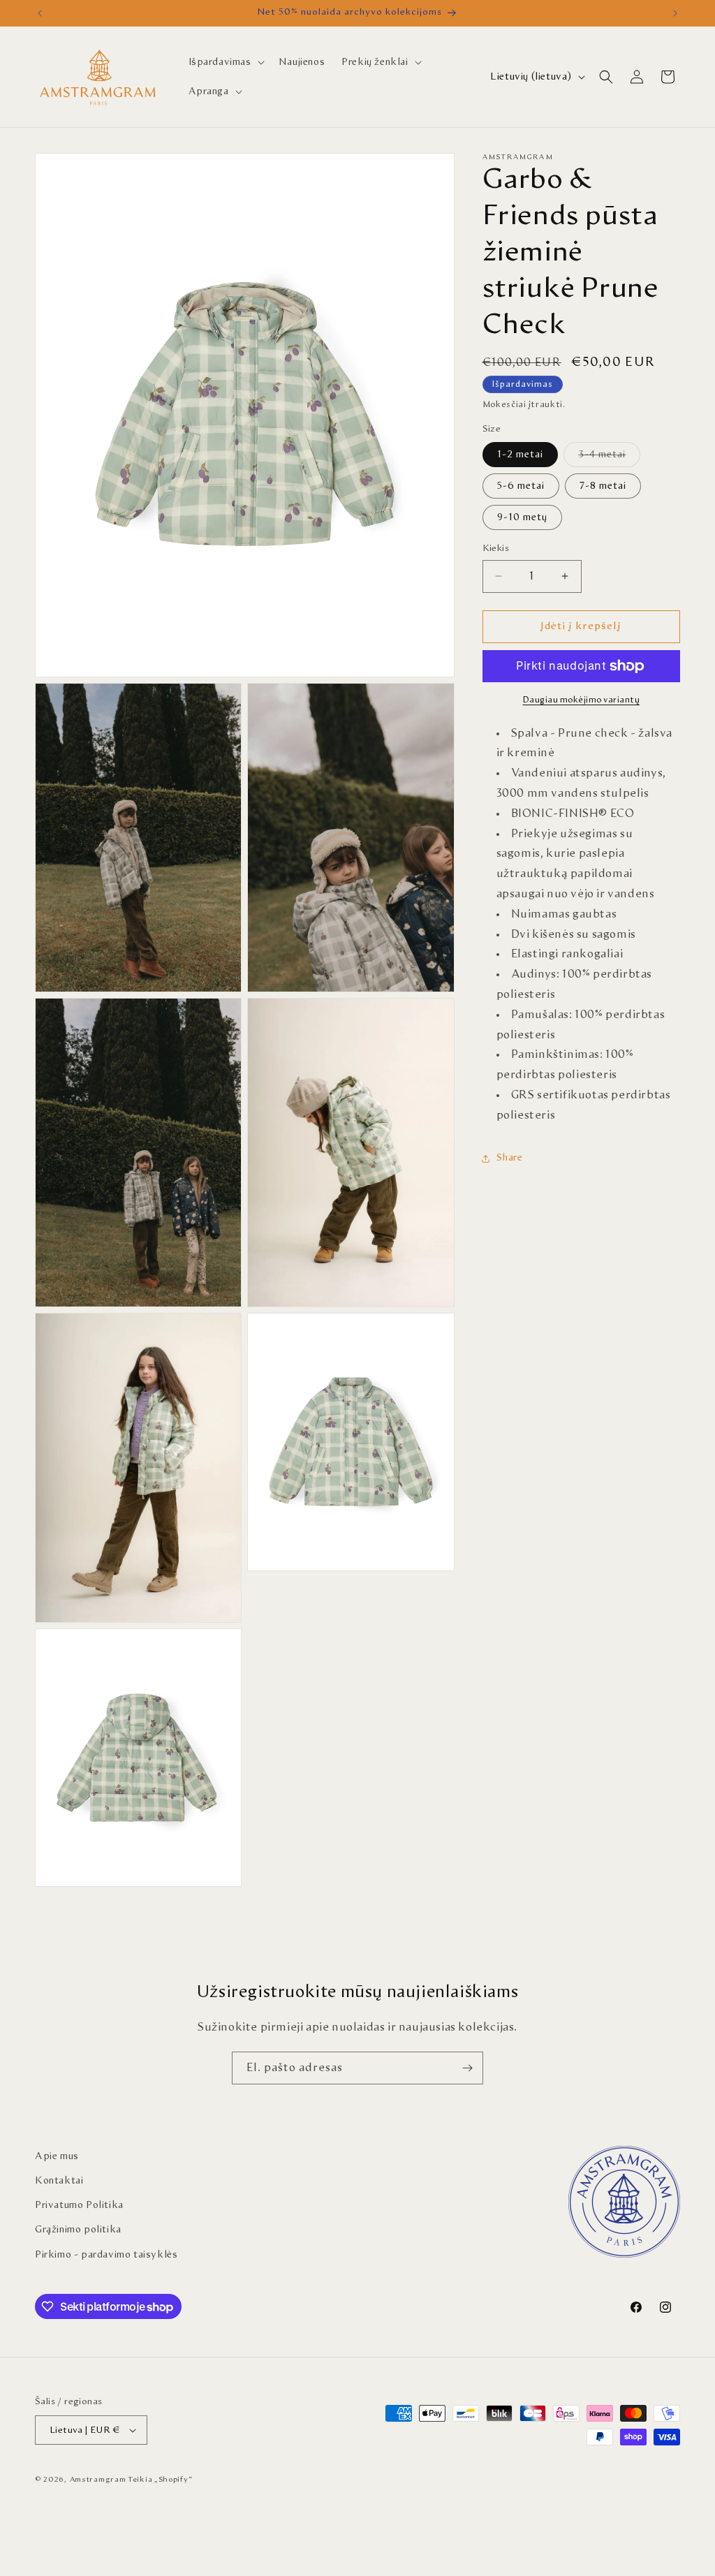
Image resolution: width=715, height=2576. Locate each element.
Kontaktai (59, 2181)
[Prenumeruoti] (467, 2068)
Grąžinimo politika (78, 2230)
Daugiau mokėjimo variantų (582, 700)
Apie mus (57, 2156)
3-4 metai (609, 458)
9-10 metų (522, 517)
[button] (225, 62)
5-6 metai (521, 486)
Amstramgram (98, 2479)
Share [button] (510, 1158)
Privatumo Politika (79, 2205)
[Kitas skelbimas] (675, 13)
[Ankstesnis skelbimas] (40, 13)
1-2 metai (520, 455)
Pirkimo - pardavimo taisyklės (106, 2255)
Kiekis (496, 549)
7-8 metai (603, 486)
